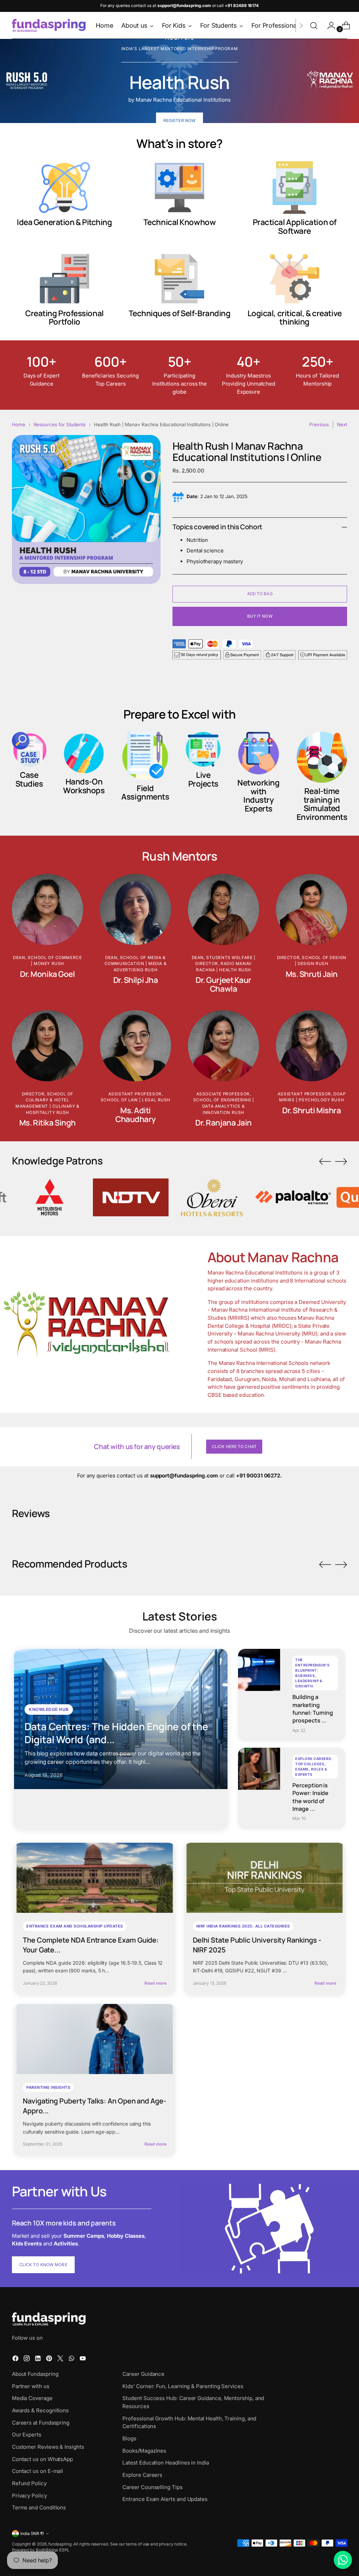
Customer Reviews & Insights (48, 2447)
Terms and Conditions (39, 2507)
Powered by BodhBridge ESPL (41, 2550)
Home (19, 424)
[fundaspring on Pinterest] (50, 2360)
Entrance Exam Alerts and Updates (165, 2499)
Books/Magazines (144, 2451)
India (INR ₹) (32, 2534)
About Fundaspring (35, 2374)
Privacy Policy (29, 2496)
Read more (155, 1983)
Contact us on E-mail (38, 2471)
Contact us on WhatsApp (42, 2459)
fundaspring (60, 2544)
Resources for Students (60, 424)
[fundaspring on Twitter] (61, 2360)
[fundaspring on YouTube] (83, 2360)
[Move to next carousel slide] (341, 1161)
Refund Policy (29, 2483)
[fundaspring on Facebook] (16, 2360)
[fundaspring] (49, 25)
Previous (319, 424)
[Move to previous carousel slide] (325, 1162)
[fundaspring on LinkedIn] (39, 2360)
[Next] (301, 25)
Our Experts (27, 2435)
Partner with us (31, 2386)
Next (342, 424)
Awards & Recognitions (40, 2410)
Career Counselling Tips (152, 2487)
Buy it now (260, 616)
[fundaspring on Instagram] (27, 2360)
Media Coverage (32, 2398)
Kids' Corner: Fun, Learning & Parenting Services (183, 2386)
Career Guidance (143, 2374)
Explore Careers (142, 2475)
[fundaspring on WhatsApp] (72, 2360)
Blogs (129, 2438)
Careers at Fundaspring (41, 2423)
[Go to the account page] (328, 26)
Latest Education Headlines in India (165, 2463)
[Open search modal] (314, 26)
